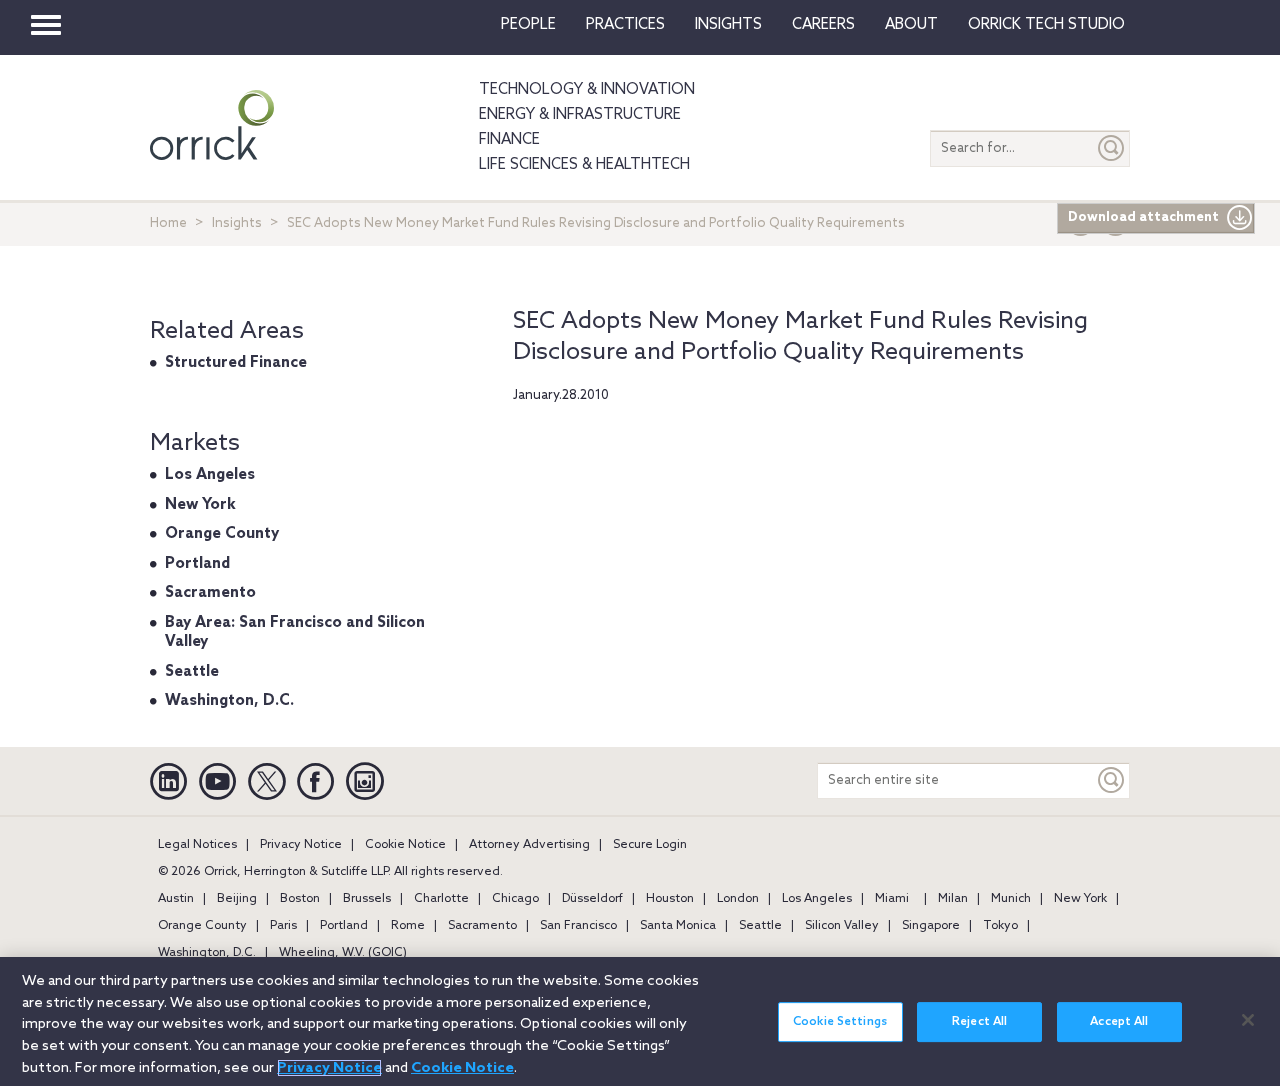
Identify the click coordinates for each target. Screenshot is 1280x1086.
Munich (1011, 899)
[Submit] (1112, 148)
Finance (509, 140)
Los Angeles (210, 475)
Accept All (1119, 1022)
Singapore (931, 926)
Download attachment (1143, 217)
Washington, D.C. (229, 701)
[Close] (1248, 1020)
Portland (197, 564)
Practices (625, 25)
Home (168, 223)
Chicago (515, 899)
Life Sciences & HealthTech (584, 165)
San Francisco (578, 926)
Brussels (367, 899)
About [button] (911, 25)
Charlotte (441, 899)
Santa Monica (678, 926)
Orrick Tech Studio (1046, 25)
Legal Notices (197, 845)
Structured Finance (236, 363)
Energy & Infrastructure (580, 115)
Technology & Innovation (587, 90)
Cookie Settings (840, 1022)
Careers (823, 25)
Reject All (979, 1022)
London (738, 899)
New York (200, 505)
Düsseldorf (592, 899)
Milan (953, 899)
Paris (283, 926)
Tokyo (1000, 926)
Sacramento (210, 593)
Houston (670, 899)
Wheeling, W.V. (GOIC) (343, 953)
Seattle (192, 672)
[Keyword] (1112, 780)
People (528, 25)
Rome (408, 926)
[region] (640, 1021)
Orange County (222, 534)
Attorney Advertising (529, 845)
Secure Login (650, 845)
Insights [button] (728, 25)
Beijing (237, 899)
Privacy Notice (301, 845)
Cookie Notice (405, 845)
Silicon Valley (842, 926)
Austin (176, 899)
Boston (300, 899)
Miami (892, 899)
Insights (237, 223)
